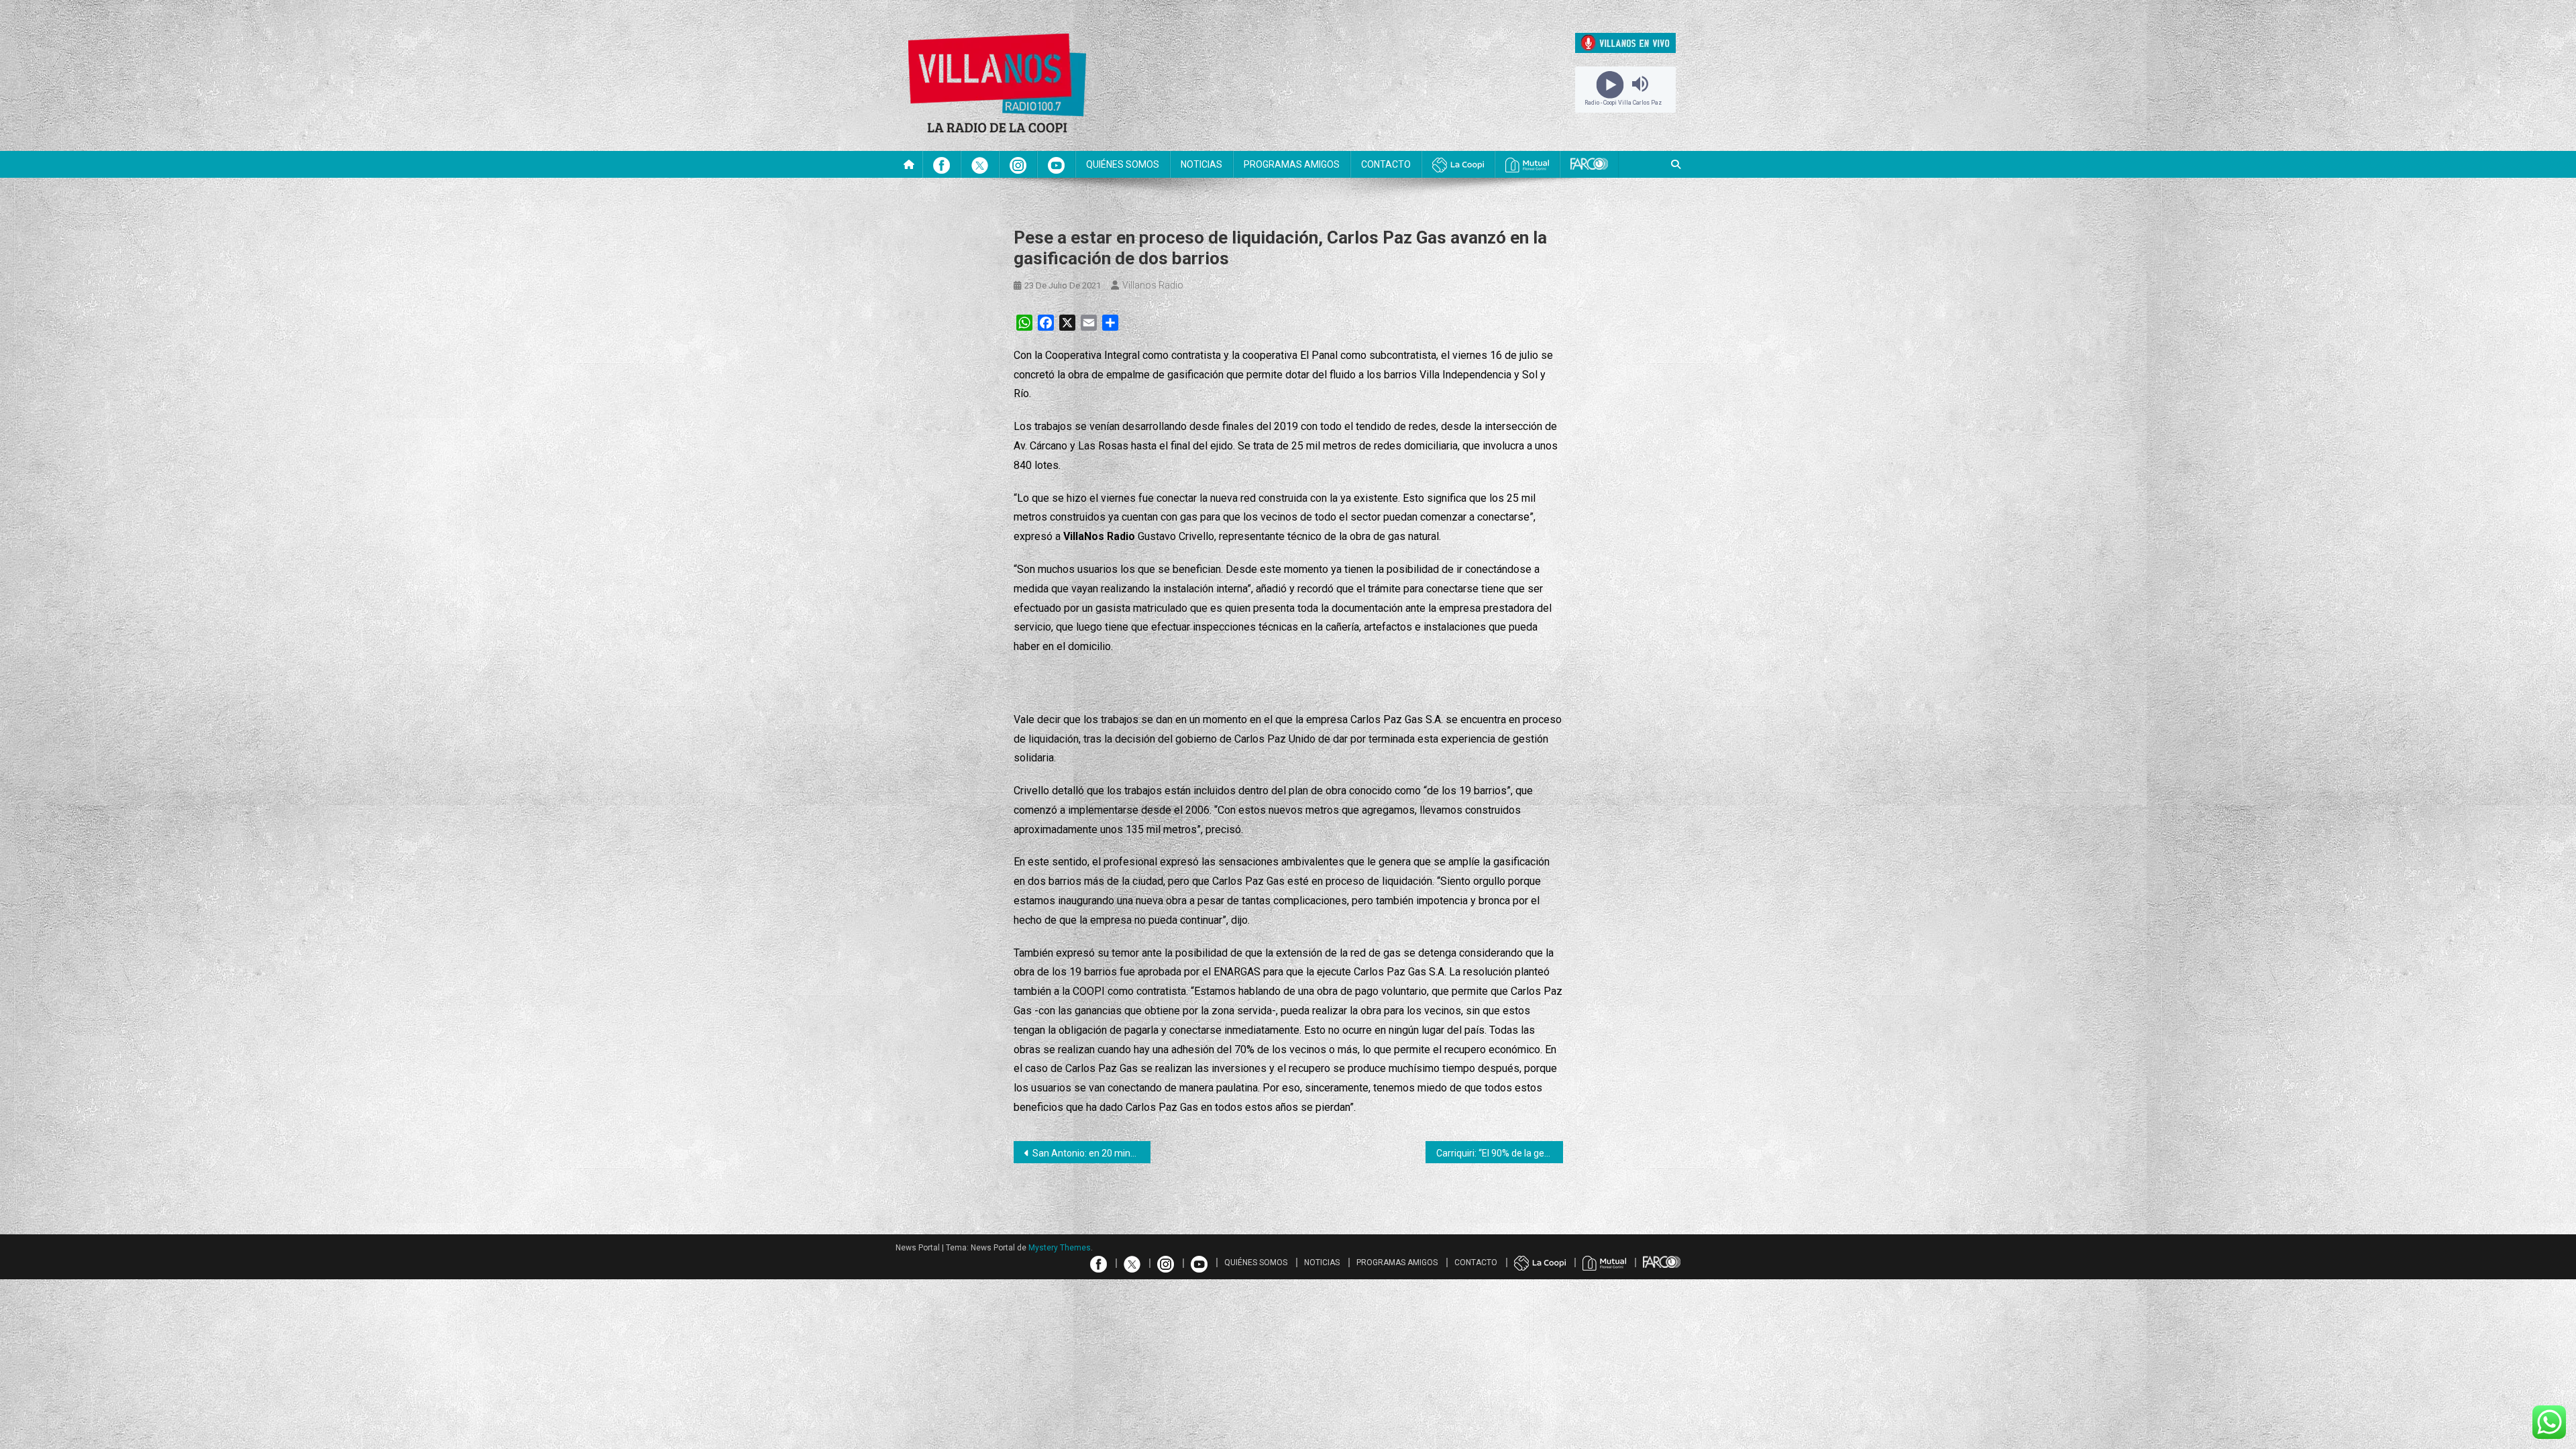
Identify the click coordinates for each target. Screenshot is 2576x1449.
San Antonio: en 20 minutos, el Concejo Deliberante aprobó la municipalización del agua (1092, 1153)
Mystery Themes (1060, 1248)
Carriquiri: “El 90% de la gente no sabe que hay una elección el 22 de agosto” (1500, 1153)
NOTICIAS (1201, 164)
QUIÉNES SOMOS (1123, 164)
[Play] (1610, 84)
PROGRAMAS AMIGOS (1292, 164)
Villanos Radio (1153, 285)
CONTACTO (1386, 164)
